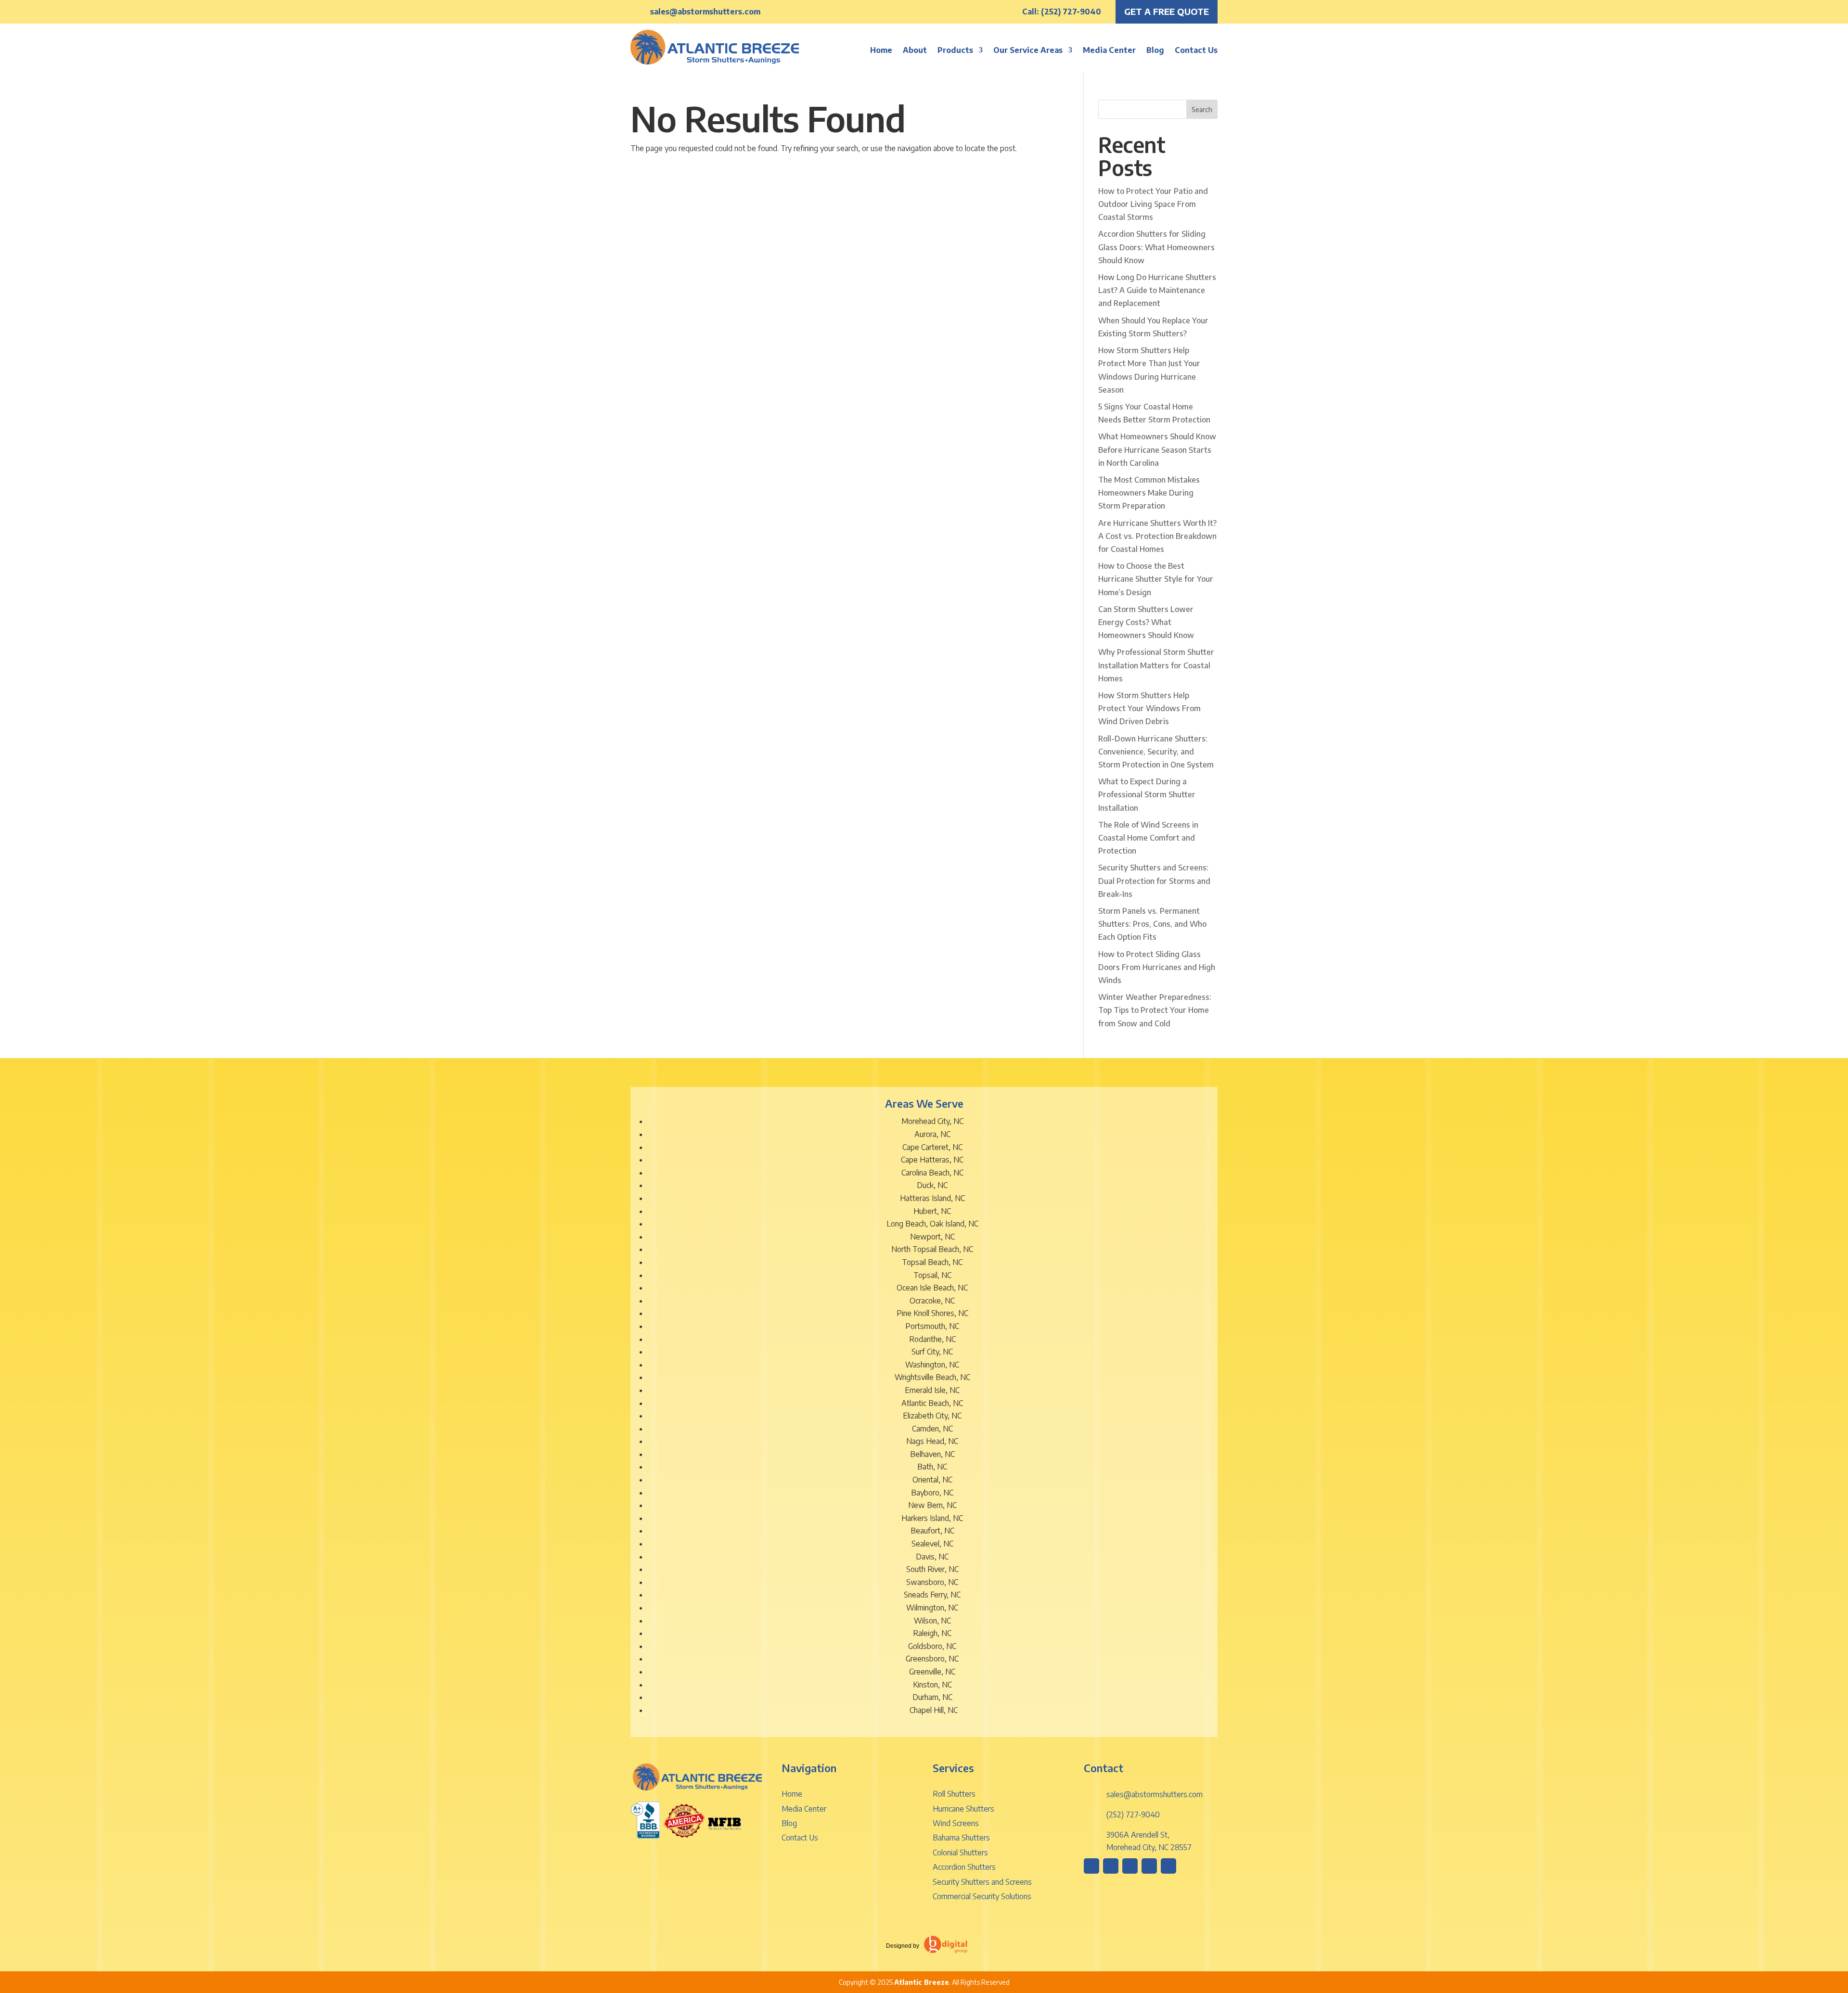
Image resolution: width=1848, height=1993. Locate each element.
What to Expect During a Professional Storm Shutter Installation (1147, 794)
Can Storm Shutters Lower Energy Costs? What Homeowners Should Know (1146, 622)
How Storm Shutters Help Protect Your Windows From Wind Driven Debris (1149, 708)
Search (1202, 109)
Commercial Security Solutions (982, 1896)
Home (881, 50)
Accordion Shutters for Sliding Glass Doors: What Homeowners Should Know (1156, 247)
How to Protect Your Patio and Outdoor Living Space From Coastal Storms (1153, 204)
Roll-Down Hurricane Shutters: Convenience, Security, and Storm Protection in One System (1156, 752)
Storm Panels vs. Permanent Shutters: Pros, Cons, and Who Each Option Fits (1152, 924)
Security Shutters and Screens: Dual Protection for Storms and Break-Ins (1154, 881)
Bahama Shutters (961, 1838)
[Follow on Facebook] (1111, 1866)
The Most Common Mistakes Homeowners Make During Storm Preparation (1149, 493)
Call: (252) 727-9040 (1062, 12)
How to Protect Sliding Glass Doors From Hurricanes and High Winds (1157, 967)
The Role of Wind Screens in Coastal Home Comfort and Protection (1148, 838)
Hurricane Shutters (963, 1809)
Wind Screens (956, 1823)
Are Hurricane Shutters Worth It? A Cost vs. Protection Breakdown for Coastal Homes (1157, 536)
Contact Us (1196, 50)
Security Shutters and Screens (982, 1882)
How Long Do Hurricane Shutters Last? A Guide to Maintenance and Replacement (1157, 290)
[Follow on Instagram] (1091, 1866)
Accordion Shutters (964, 1867)
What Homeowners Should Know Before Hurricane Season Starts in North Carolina (1157, 449)
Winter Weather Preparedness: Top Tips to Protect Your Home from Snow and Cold (1155, 1010)
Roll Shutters (954, 1794)
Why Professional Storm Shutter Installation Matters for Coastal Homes (1156, 665)
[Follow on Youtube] (1168, 1866)
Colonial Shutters (960, 1852)
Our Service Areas (1028, 50)
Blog (1155, 50)
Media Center (1109, 50)
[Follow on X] (1149, 1866)
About (915, 50)
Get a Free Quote (1167, 11)
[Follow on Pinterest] (1130, 1866)
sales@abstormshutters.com (705, 12)
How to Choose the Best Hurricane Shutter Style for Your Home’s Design (1156, 579)
